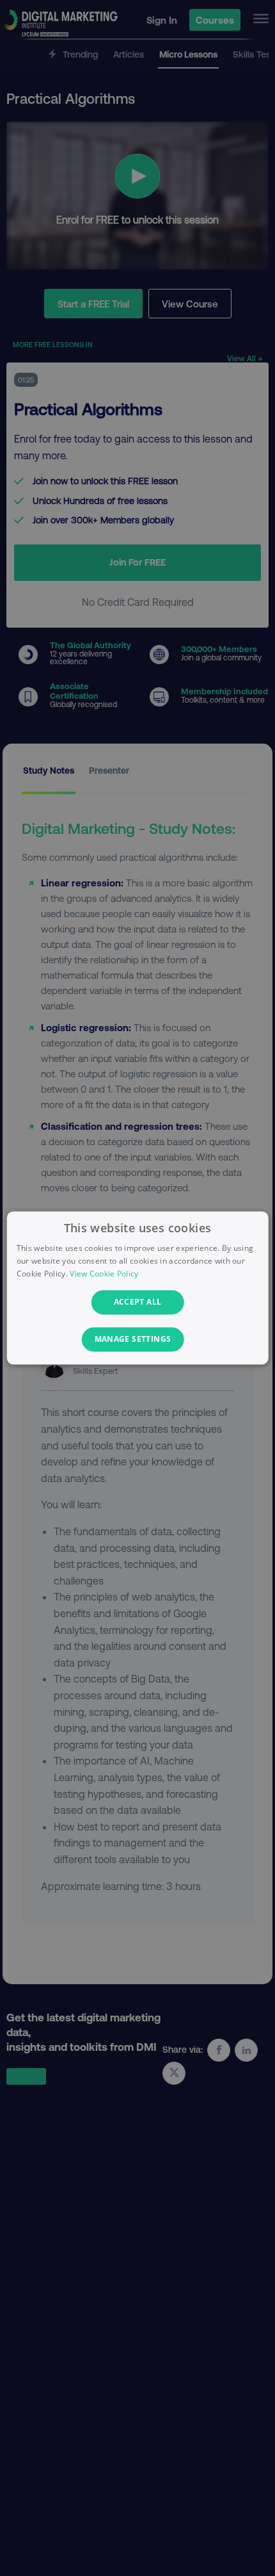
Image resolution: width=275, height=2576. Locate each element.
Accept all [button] (138, 1302)
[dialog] (138, 1288)
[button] (138, 1340)
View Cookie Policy (104, 1274)
